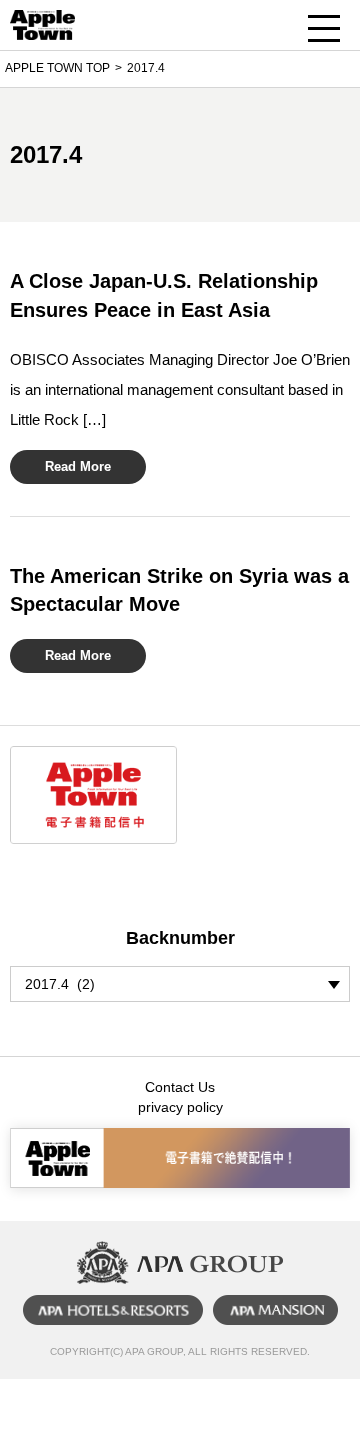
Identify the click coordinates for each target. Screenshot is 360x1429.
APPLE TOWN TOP (57, 68)
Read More (78, 466)
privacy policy (180, 1107)
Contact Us (180, 1087)
